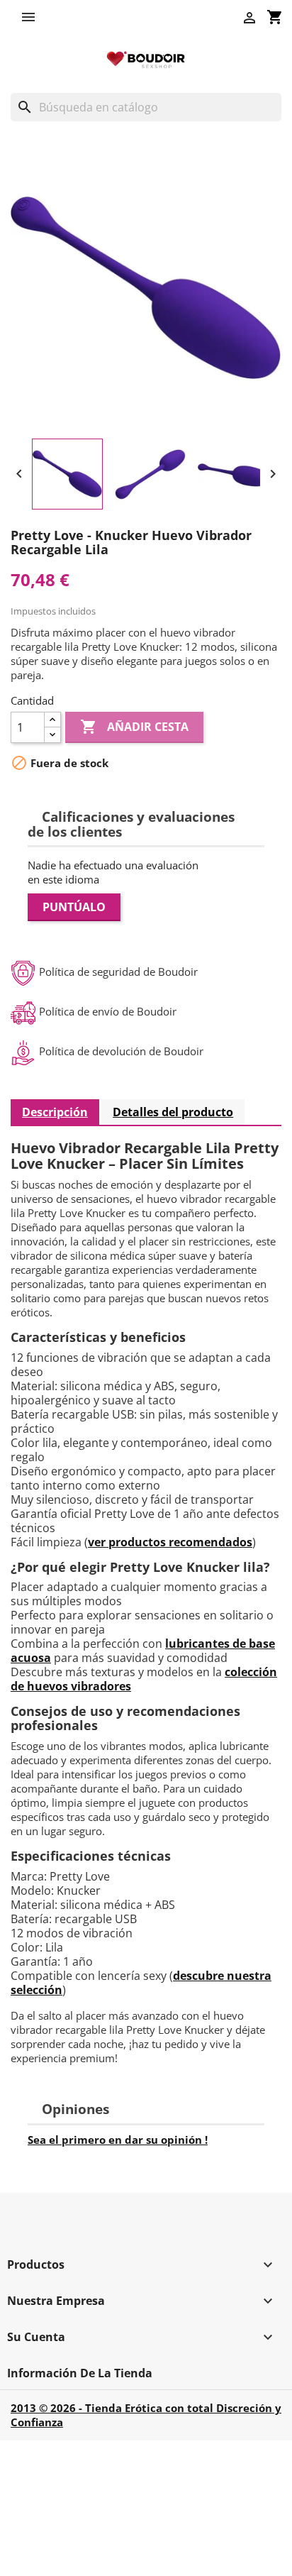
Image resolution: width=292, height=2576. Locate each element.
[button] (32, 17)
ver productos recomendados (170, 1542)
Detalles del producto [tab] (173, 1112)
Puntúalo (74, 907)
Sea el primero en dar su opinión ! (118, 2140)
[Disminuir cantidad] (52, 735)
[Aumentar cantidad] (52, 720)
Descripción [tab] (55, 1112)
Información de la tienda (80, 2373)
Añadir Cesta (134, 727)
